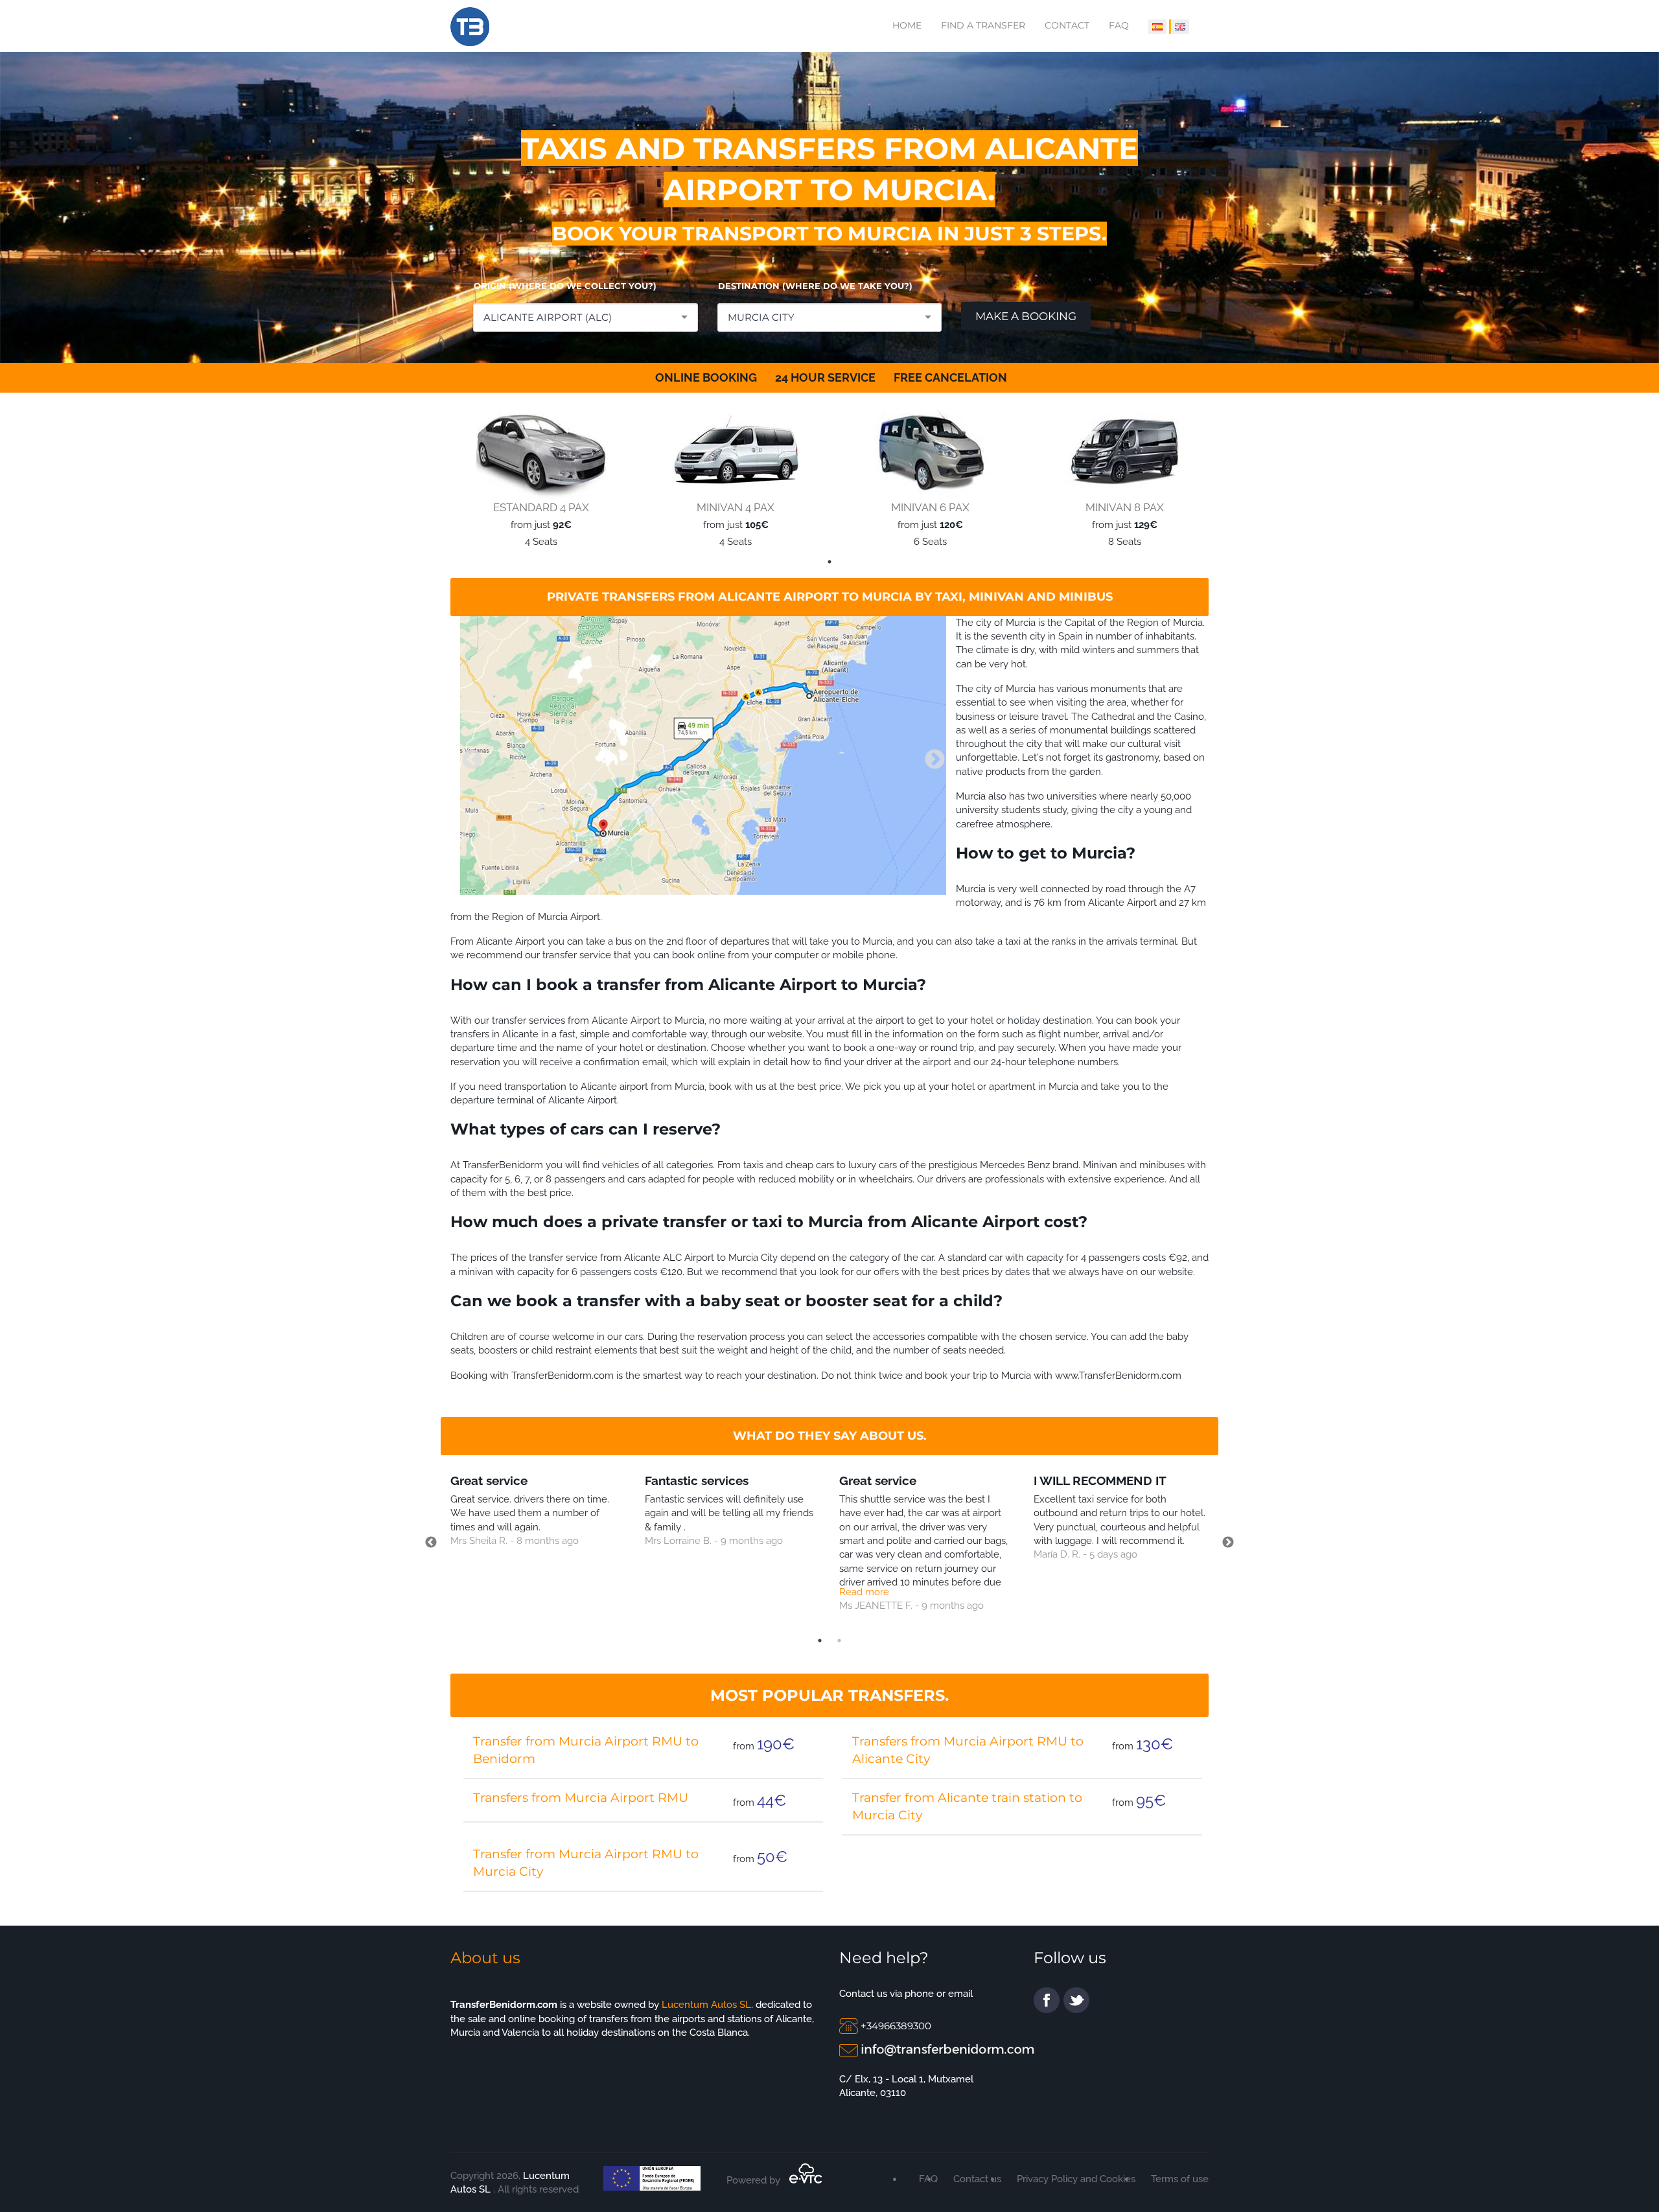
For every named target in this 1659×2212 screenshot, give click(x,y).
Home (907, 25)
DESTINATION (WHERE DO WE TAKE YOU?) (815, 286)
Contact (1067, 25)
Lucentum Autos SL (706, 2005)
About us (485, 1958)
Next (930, 755)
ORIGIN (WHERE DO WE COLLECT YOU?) (565, 286)
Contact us (977, 2179)
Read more (864, 1592)
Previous (467, 755)
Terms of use (1180, 2179)
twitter (1076, 2000)
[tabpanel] (538, 478)
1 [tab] (829, 562)
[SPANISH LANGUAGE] (1157, 27)
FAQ (1119, 25)
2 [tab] (839, 1641)
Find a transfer (983, 25)
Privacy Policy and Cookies (1076, 2179)
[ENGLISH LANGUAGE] (1179, 27)
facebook (1047, 2000)
